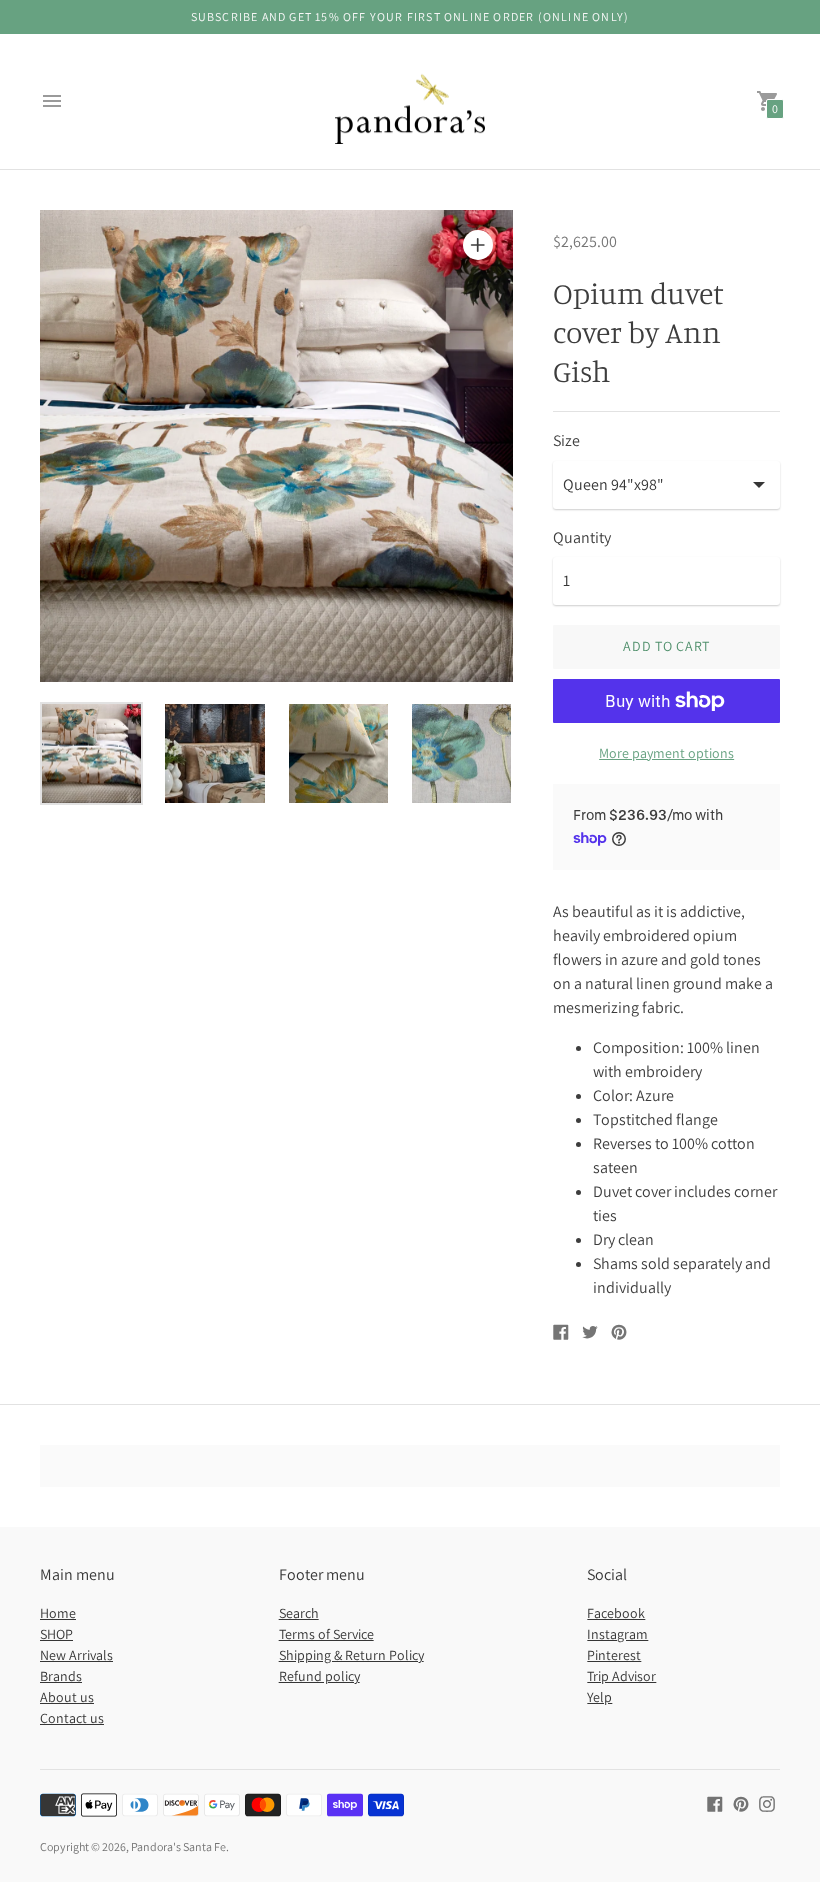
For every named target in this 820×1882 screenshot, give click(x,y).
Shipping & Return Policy (351, 1655)
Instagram (617, 1634)
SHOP (56, 1634)
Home (58, 1613)
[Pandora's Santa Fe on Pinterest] (741, 1802)
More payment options (666, 753)
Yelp (599, 1697)
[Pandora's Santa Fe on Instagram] (767, 1802)
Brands (61, 1676)
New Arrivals (76, 1655)
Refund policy (319, 1676)
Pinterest (614, 1655)
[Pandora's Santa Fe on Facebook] (715, 1802)
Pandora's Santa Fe (178, 1846)
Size (566, 441)
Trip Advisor (621, 1676)
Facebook (616, 1613)
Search (299, 1613)
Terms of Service (326, 1634)
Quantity (582, 538)
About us (67, 1697)
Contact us (72, 1718)
